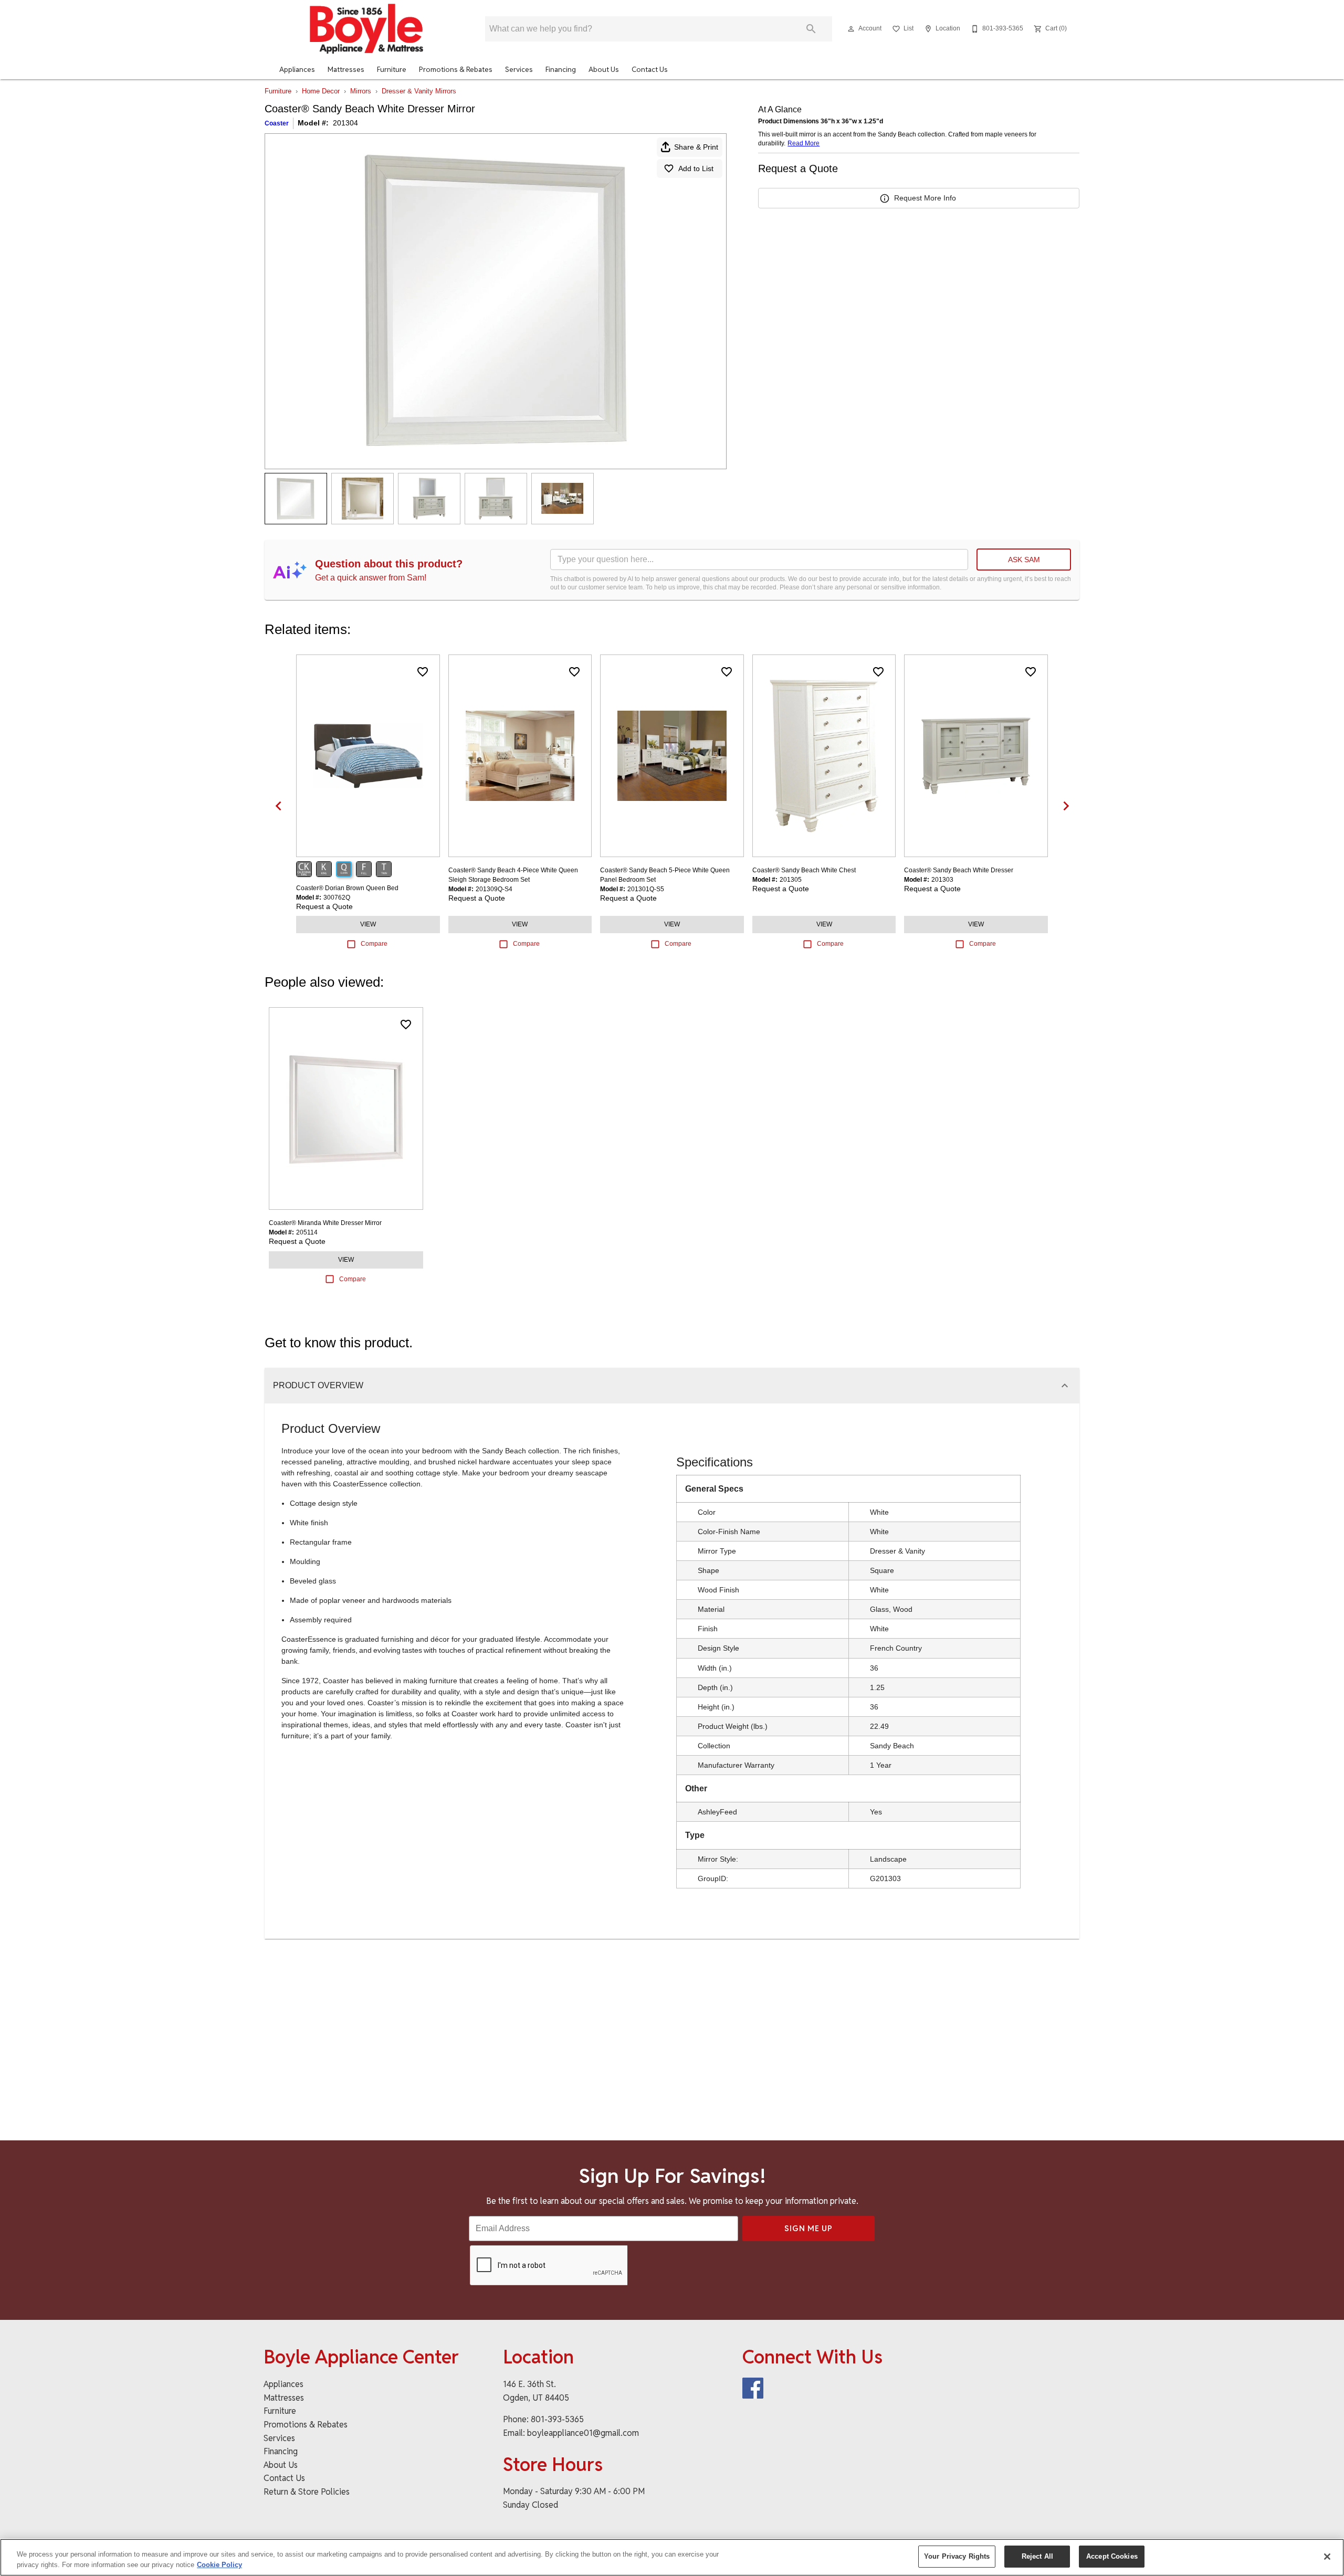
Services (519, 69)
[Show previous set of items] (278, 806)
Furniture (392, 69)
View (368, 924)
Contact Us (650, 69)
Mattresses (346, 69)
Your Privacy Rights (957, 2556)
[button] (851, 29)
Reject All (1037, 2556)
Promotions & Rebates (456, 69)
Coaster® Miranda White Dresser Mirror (325, 1223)
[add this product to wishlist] (423, 672)
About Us (604, 69)
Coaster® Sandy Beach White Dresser (959, 870)
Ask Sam (1024, 559)
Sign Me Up (808, 2228)
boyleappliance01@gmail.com (583, 2433)
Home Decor (321, 91)
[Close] (1327, 2557)
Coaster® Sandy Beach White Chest (804, 870)
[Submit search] (811, 29)
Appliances (297, 69)
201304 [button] (345, 123)
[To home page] (366, 29)
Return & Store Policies (307, 2492)
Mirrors (361, 91)
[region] (672, 2557)
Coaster (277, 123)
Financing (561, 69)
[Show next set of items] (1066, 806)
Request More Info (925, 198)
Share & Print (696, 147)
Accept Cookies (1112, 2556)
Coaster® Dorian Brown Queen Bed (347, 888)
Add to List (696, 168)
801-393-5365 (557, 2419)
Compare (374, 944)
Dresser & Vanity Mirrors (419, 91)
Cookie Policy (219, 2565)
